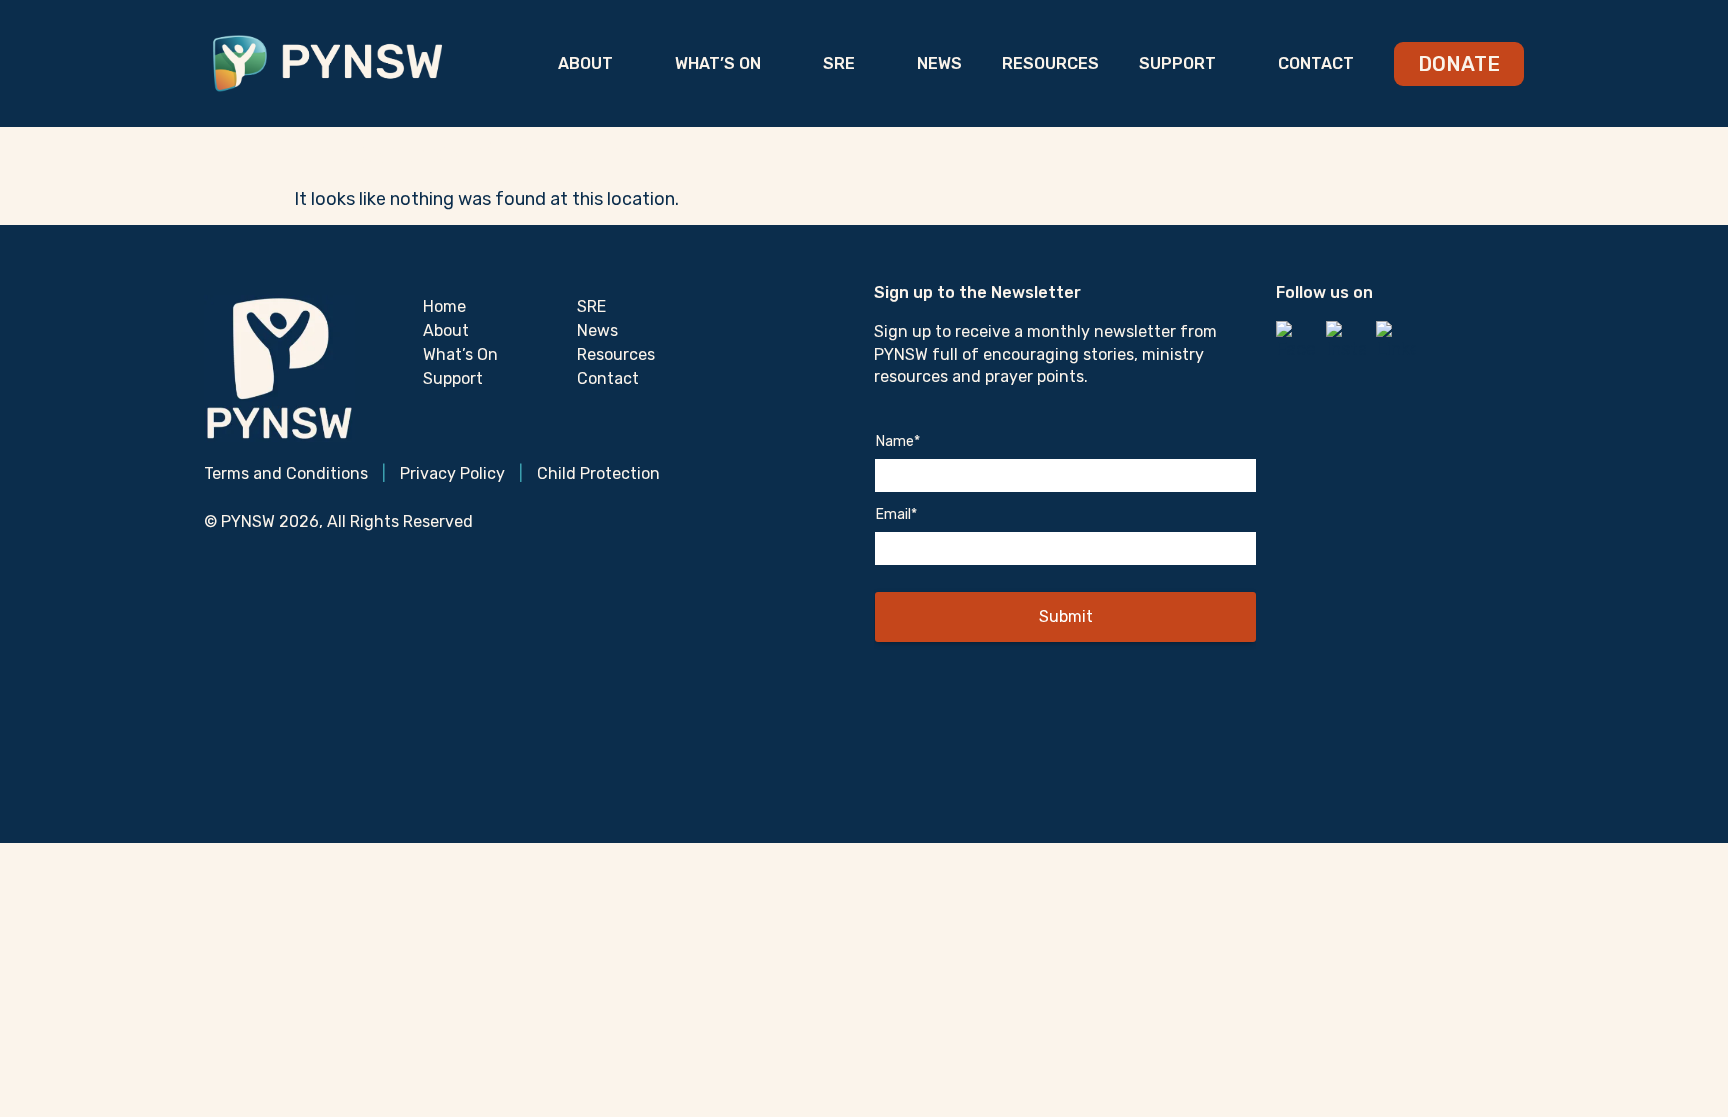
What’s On (718, 63)
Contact (1316, 63)
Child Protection (598, 473)
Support (1177, 63)
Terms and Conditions (286, 473)
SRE (839, 63)
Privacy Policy (452, 473)
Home (444, 306)
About (585, 63)
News (939, 63)
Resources (1050, 63)
